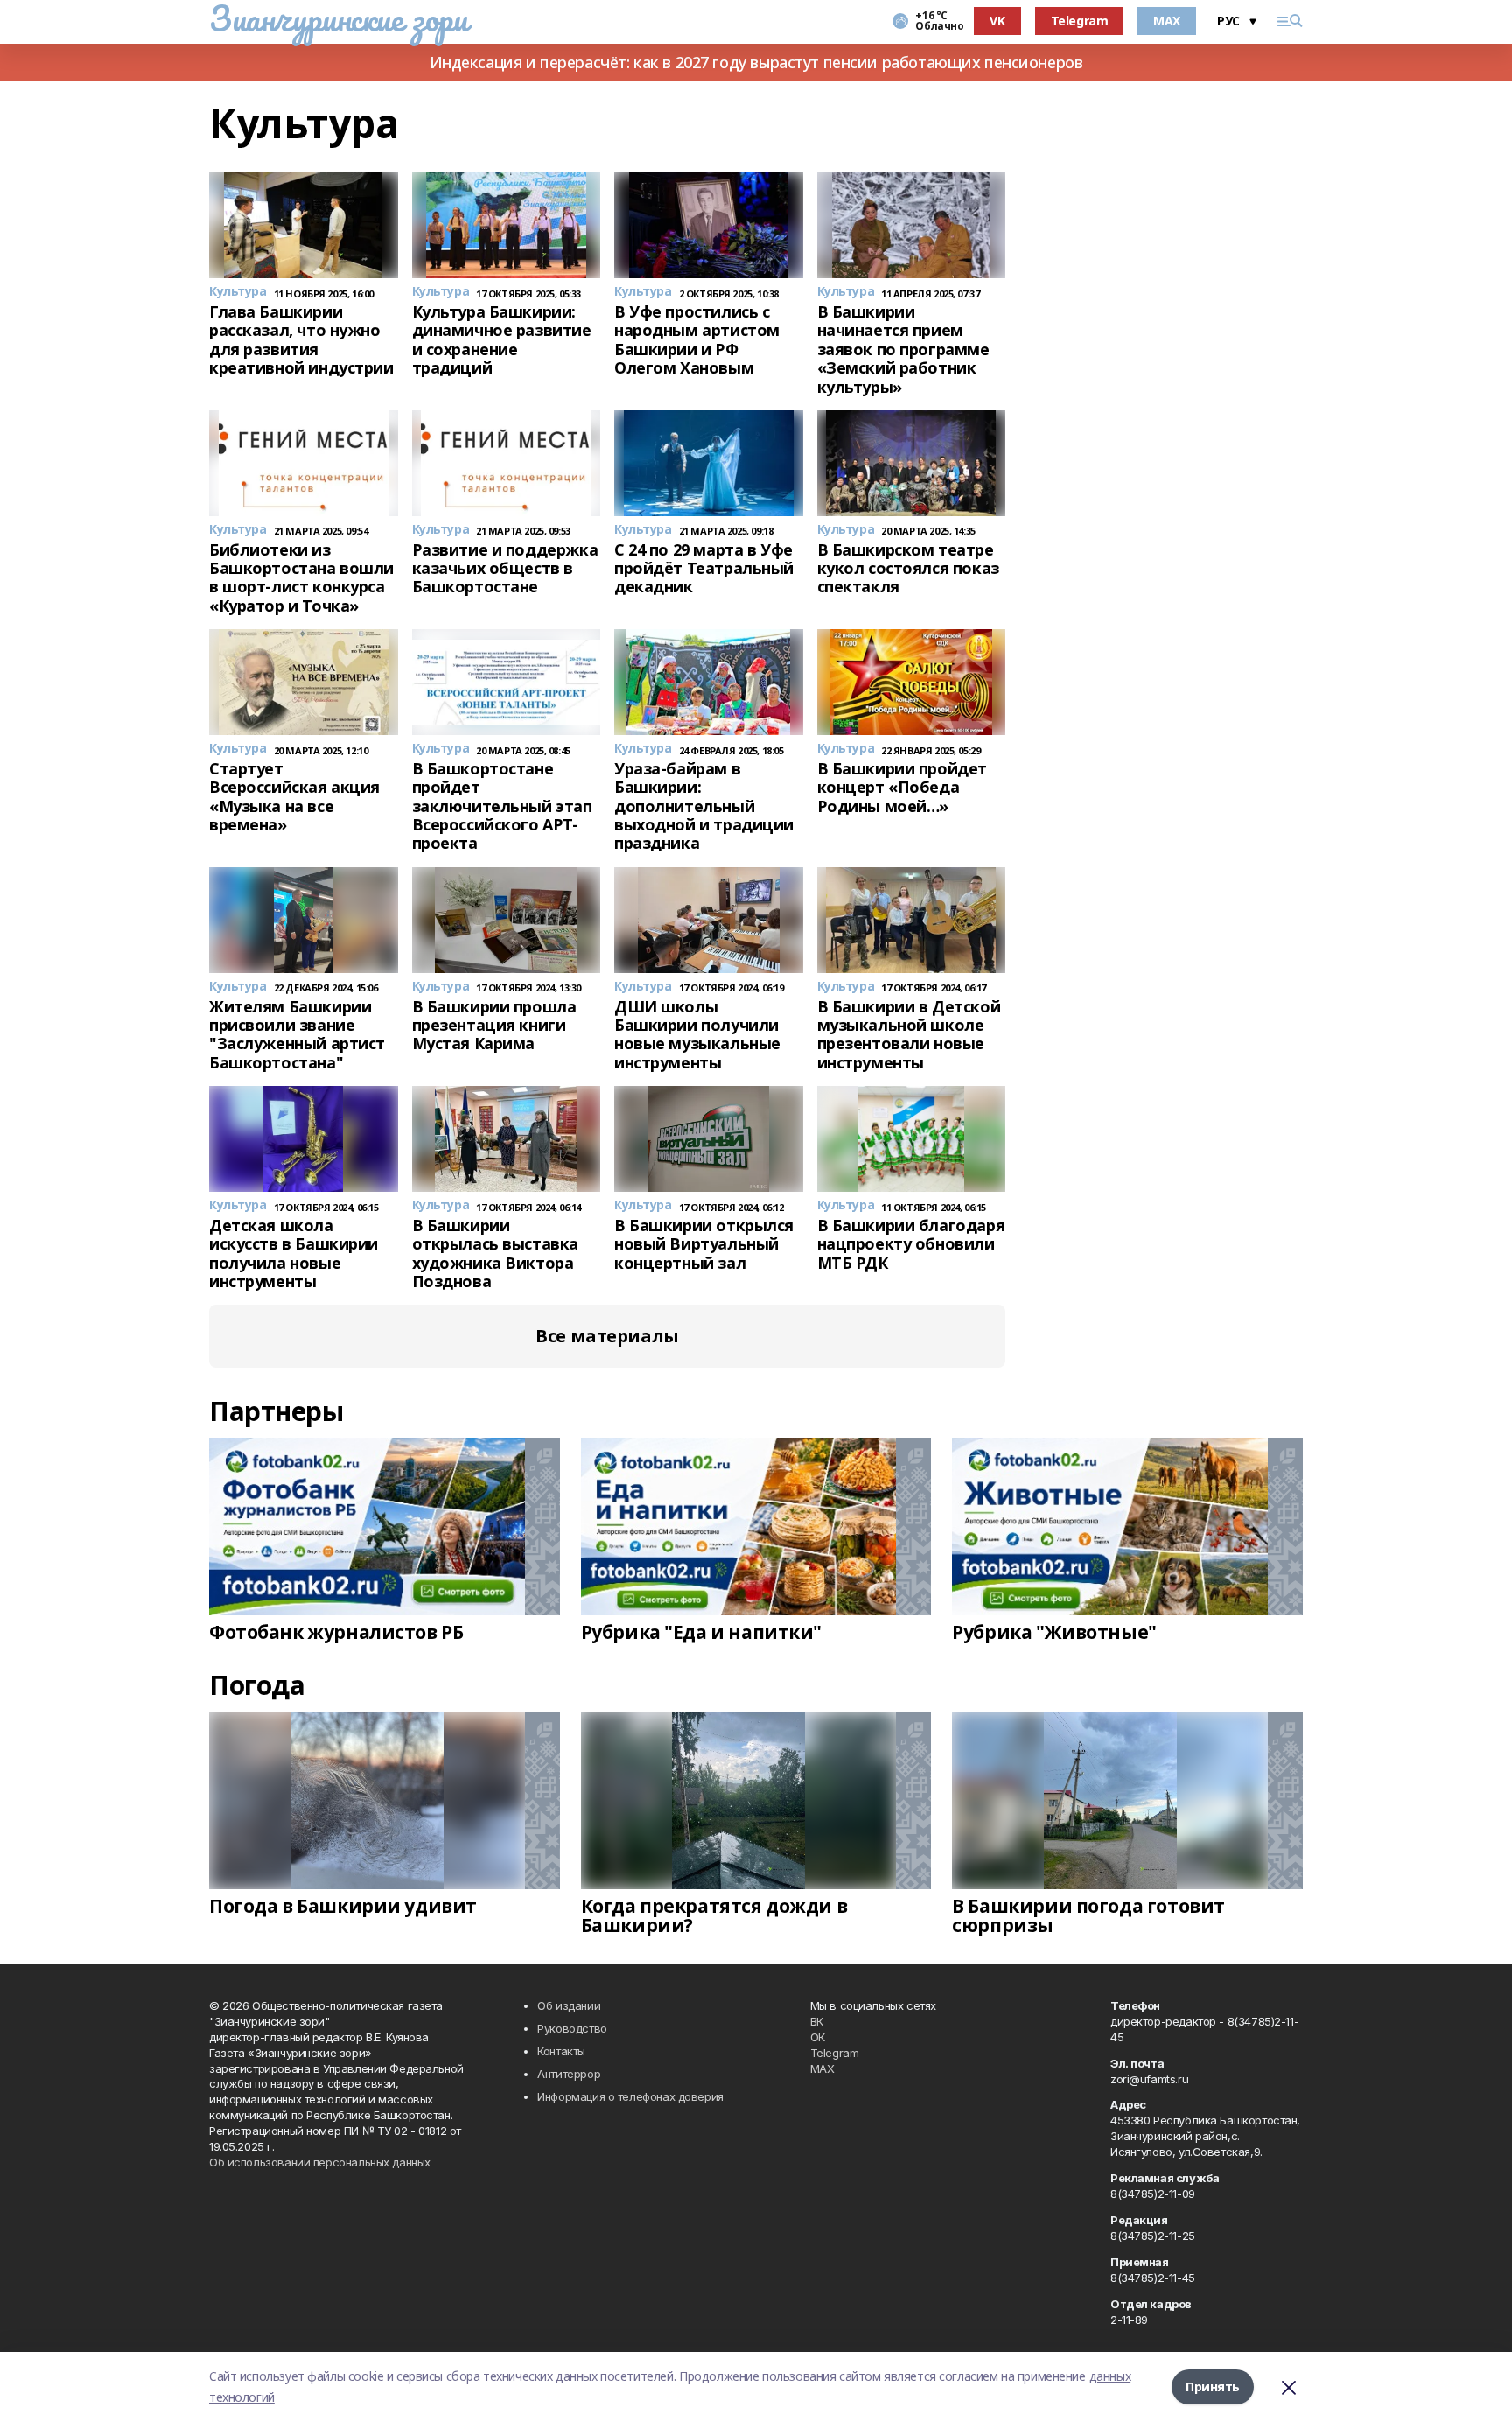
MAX (1167, 21)
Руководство (572, 2028)
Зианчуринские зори (338, 18)
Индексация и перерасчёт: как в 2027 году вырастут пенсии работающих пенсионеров (756, 62)
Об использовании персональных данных (320, 2162)
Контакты (561, 2051)
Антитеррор (569, 2074)
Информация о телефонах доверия (630, 2096)
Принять (1213, 2387)
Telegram (1080, 21)
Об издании (569, 2005)
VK (997, 21)
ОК (818, 2037)
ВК (817, 2021)
